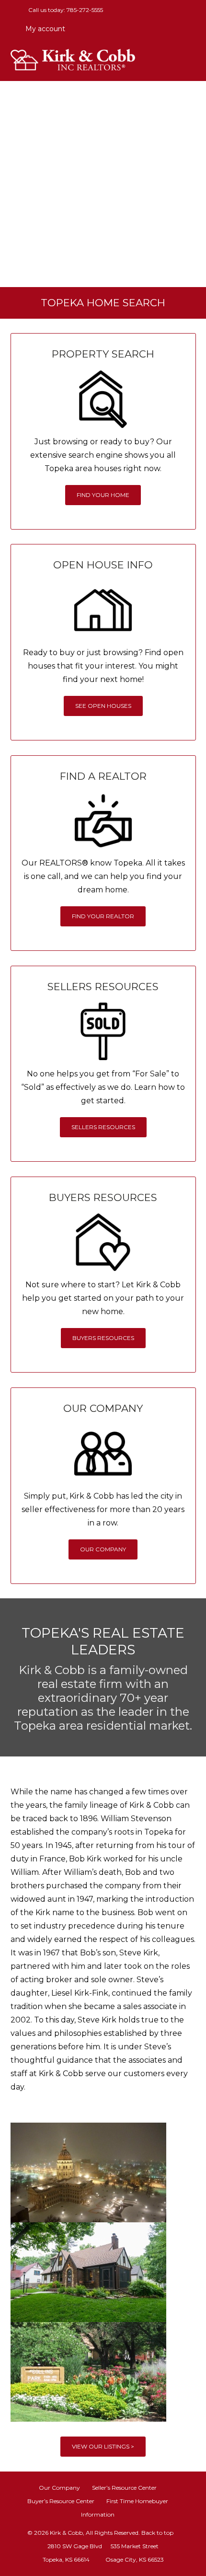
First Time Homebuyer (137, 2501)
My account (44, 29)
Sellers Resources (103, 1127)
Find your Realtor (103, 916)
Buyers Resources (103, 1338)
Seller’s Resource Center (124, 2488)
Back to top (157, 2533)
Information (98, 2514)
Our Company (103, 1549)
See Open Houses (103, 706)
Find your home (103, 495)
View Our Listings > (103, 2446)
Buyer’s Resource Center (61, 2501)
